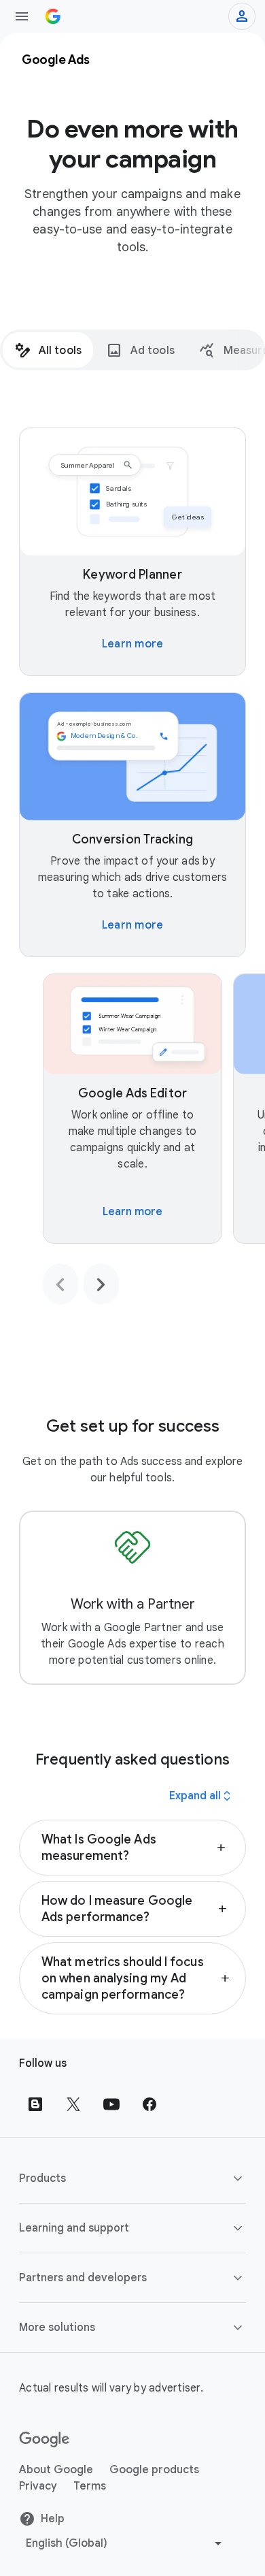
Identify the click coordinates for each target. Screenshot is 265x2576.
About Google (56, 2470)
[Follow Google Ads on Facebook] (149, 2104)
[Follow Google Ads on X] (73, 2104)
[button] (132, 1848)
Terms (90, 2486)
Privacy (38, 2486)
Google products (154, 2470)
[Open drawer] (22, 16)
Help (53, 2519)
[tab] (48, 350)
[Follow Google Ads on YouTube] (111, 2104)
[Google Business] (53, 16)
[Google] (45, 2440)
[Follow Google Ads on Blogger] (35, 2104)
